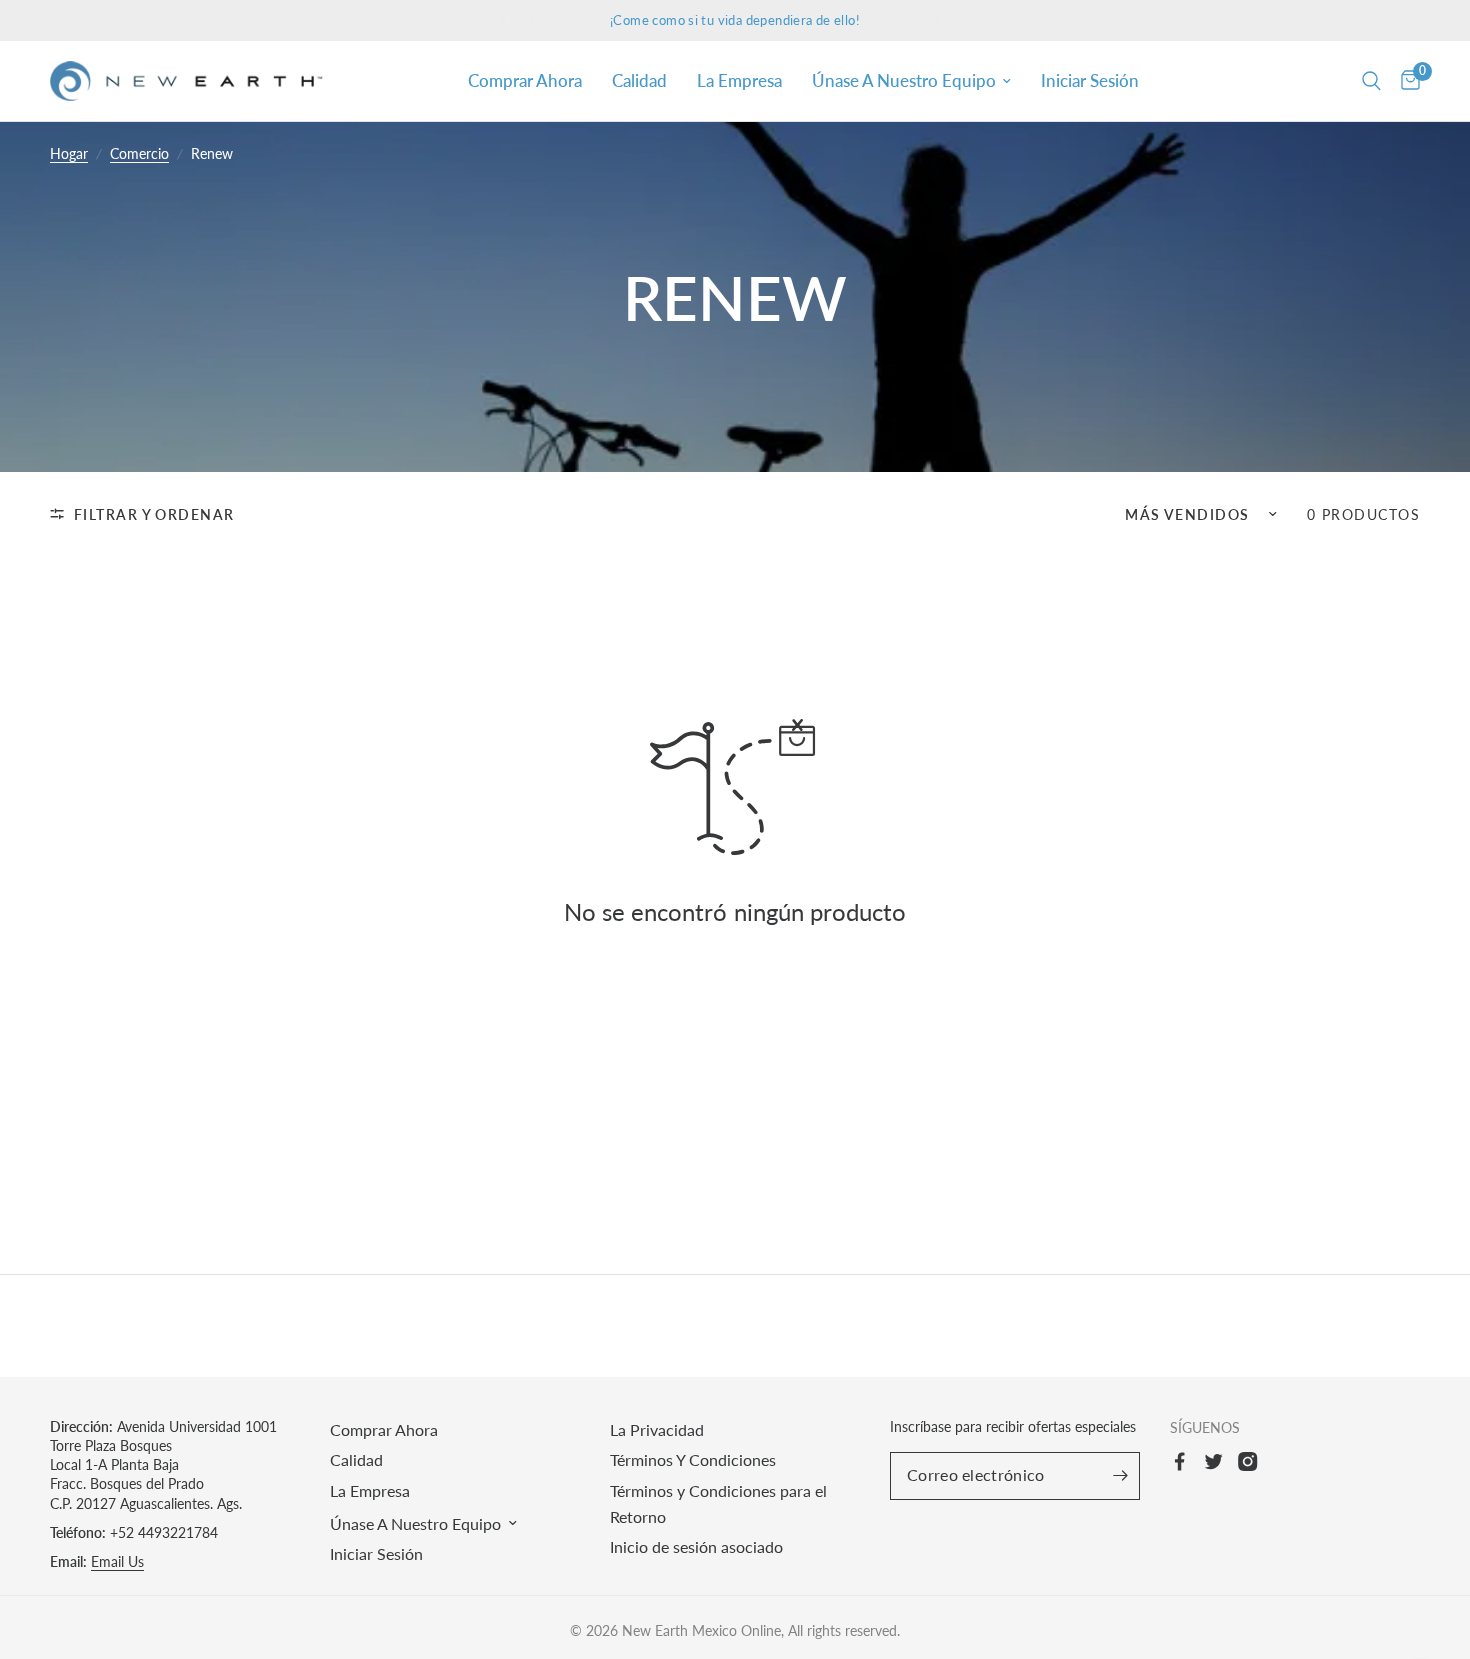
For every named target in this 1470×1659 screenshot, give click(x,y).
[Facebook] (1185, 1461)
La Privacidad (657, 1429)
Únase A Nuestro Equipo (904, 81)
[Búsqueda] (1371, 81)
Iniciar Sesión (1090, 81)
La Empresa (739, 81)
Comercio (139, 153)
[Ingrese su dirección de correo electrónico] (1120, 1476)
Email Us (117, 1561)
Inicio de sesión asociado (696, 1546)
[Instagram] (1253, 1461)
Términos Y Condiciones (693, 1459)
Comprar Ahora (525, 81)
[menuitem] (525, 81)
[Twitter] (1219, 1461)
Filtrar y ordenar (154, 514)
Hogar (69, 153)
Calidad (639, 81)
